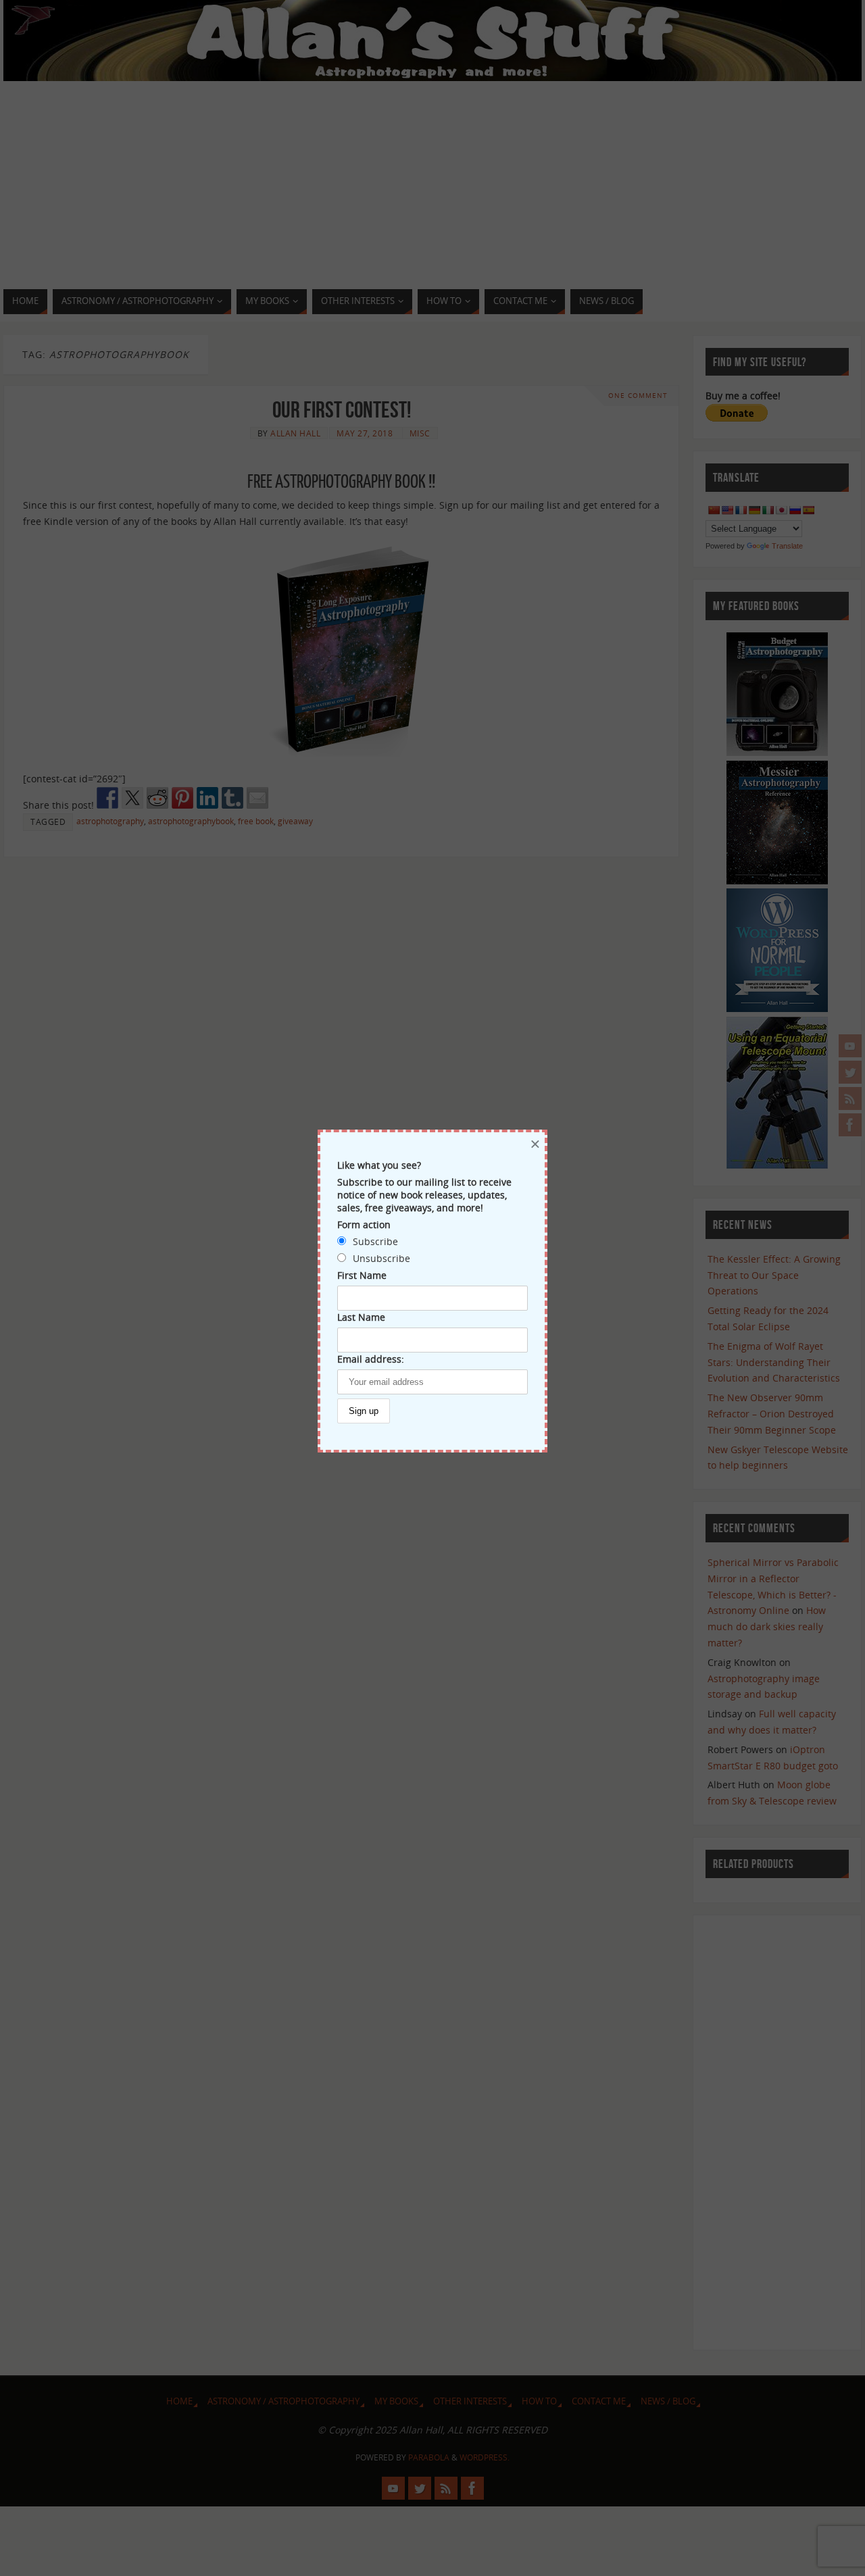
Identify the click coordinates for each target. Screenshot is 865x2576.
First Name (362, 1275)
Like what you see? (379, 1165)
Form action (364, 1224)
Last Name (361, 1317)
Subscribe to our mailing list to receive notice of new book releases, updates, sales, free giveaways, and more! (424, 1195)
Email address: (371, 1359)
